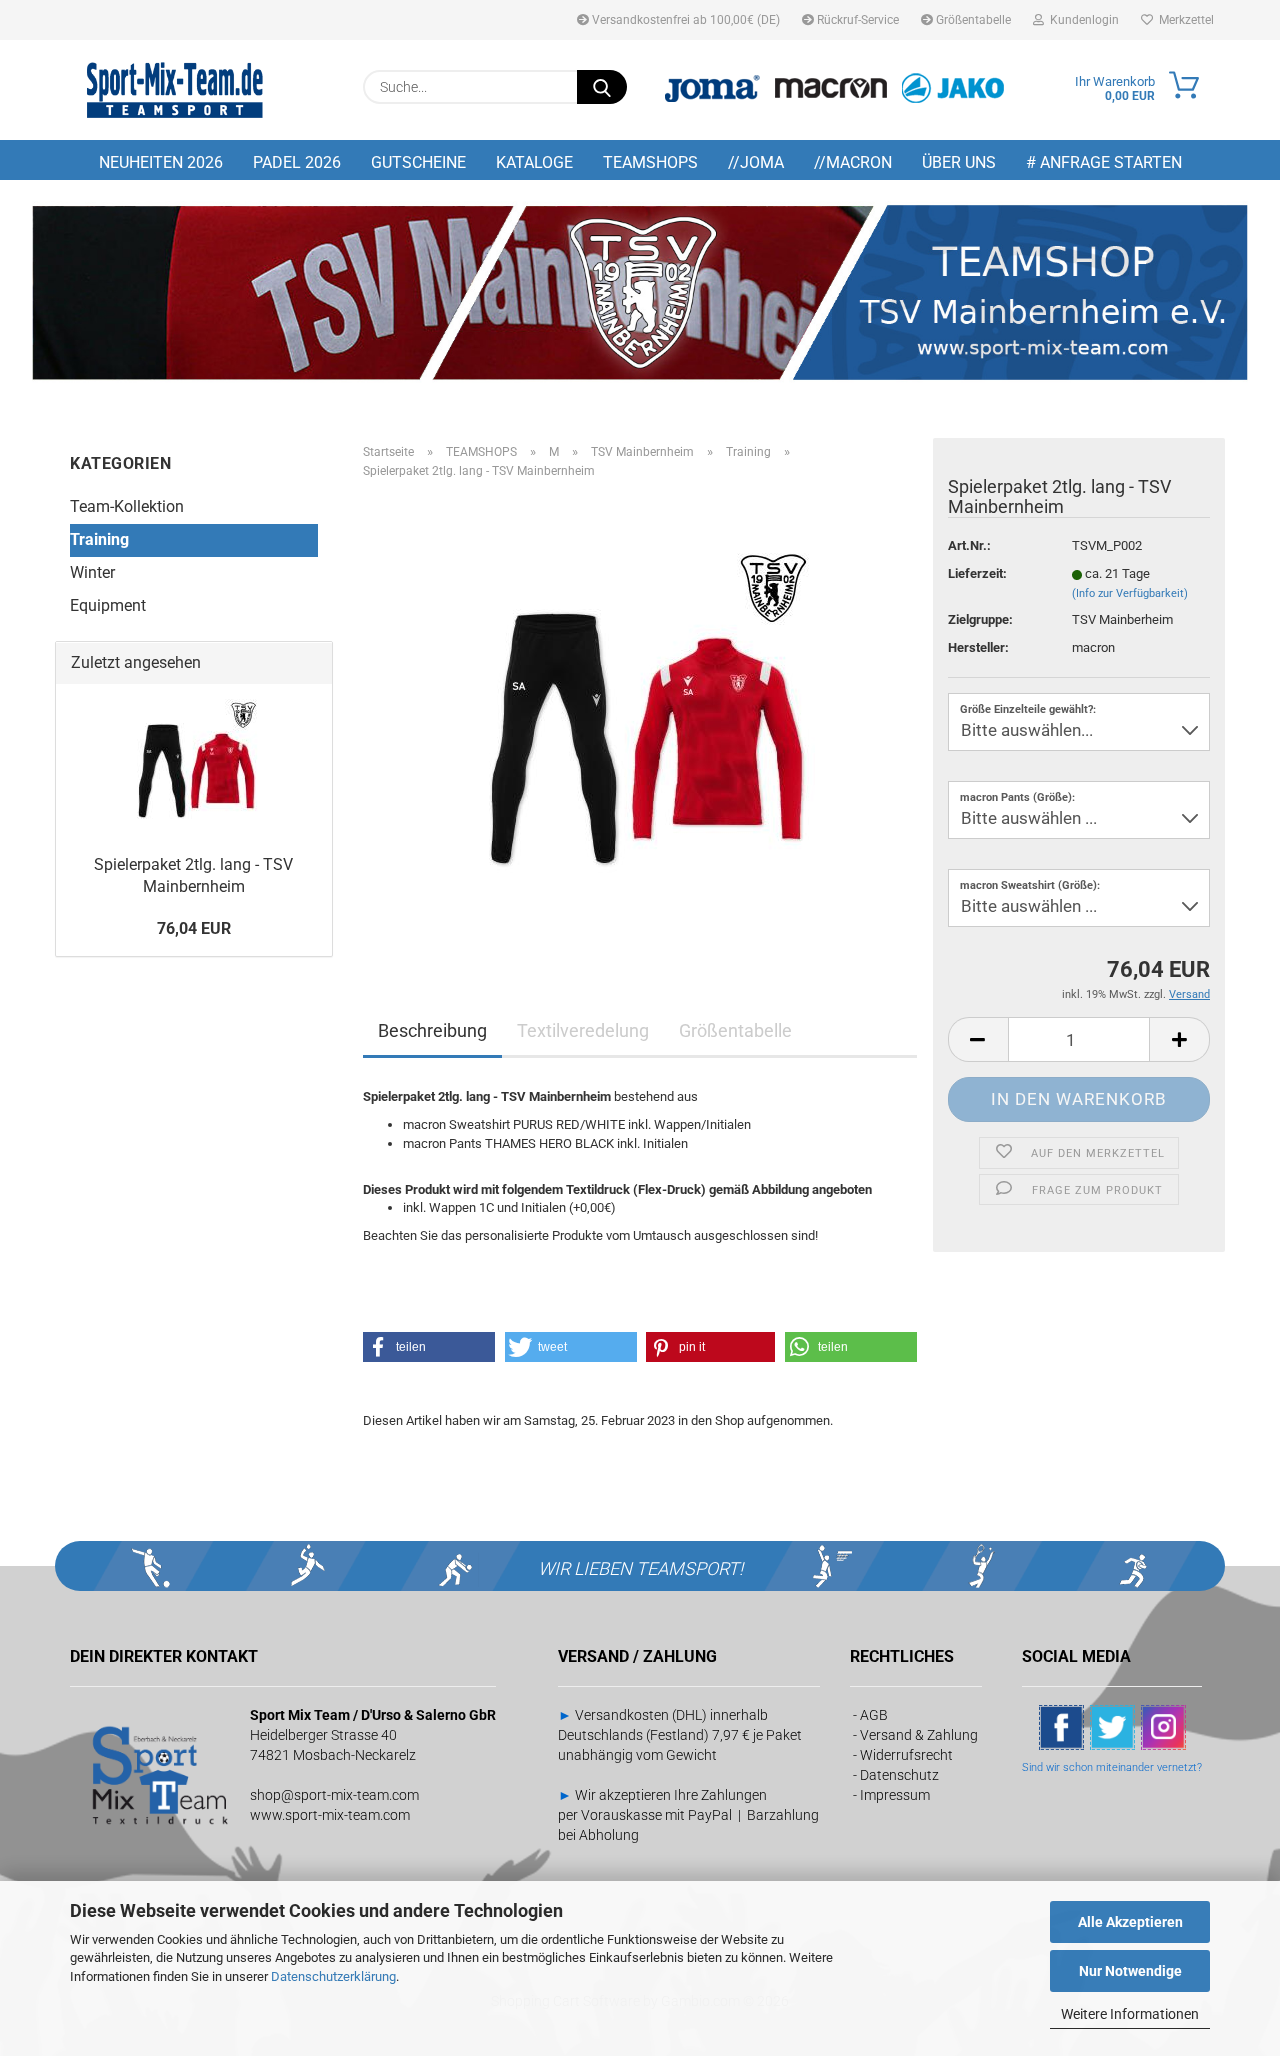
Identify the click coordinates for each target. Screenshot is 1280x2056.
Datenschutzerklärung (333, 1976)
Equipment (108, 605)
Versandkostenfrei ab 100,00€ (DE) (684, 20)
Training (99, 539)
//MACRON (853, 162)
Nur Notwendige (1130, 1971)
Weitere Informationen (1130, 2014)
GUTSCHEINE (418, 162)
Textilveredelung (583, 1030)
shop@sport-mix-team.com (334, 1795)
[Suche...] (602, 87)
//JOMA (756, 162)
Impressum (895, 1795)
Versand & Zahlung (919, 1735)
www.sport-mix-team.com (330, 1815)
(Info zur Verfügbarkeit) (1130, 593)
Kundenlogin (1081, 20)
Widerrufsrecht (906, 1755)
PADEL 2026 (297, 162)
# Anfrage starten (1104, 162)
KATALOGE (534, 162)
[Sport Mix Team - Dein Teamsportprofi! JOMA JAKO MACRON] (175, 90)
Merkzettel (1183, 20)
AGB (874, 1715)
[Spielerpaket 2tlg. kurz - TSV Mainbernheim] (640, 719)
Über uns (959, 162)
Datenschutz (899, 1775)
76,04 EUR (194, 928)
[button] (978, 1039)
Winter (92, 572)
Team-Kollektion (127, 506)
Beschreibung (432, 1030)
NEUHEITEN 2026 (161, 162)
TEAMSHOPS (650, 162)
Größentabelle (972, 20)
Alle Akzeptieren (1130, 1922)
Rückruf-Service (856, 20)
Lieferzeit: (977, 573)
